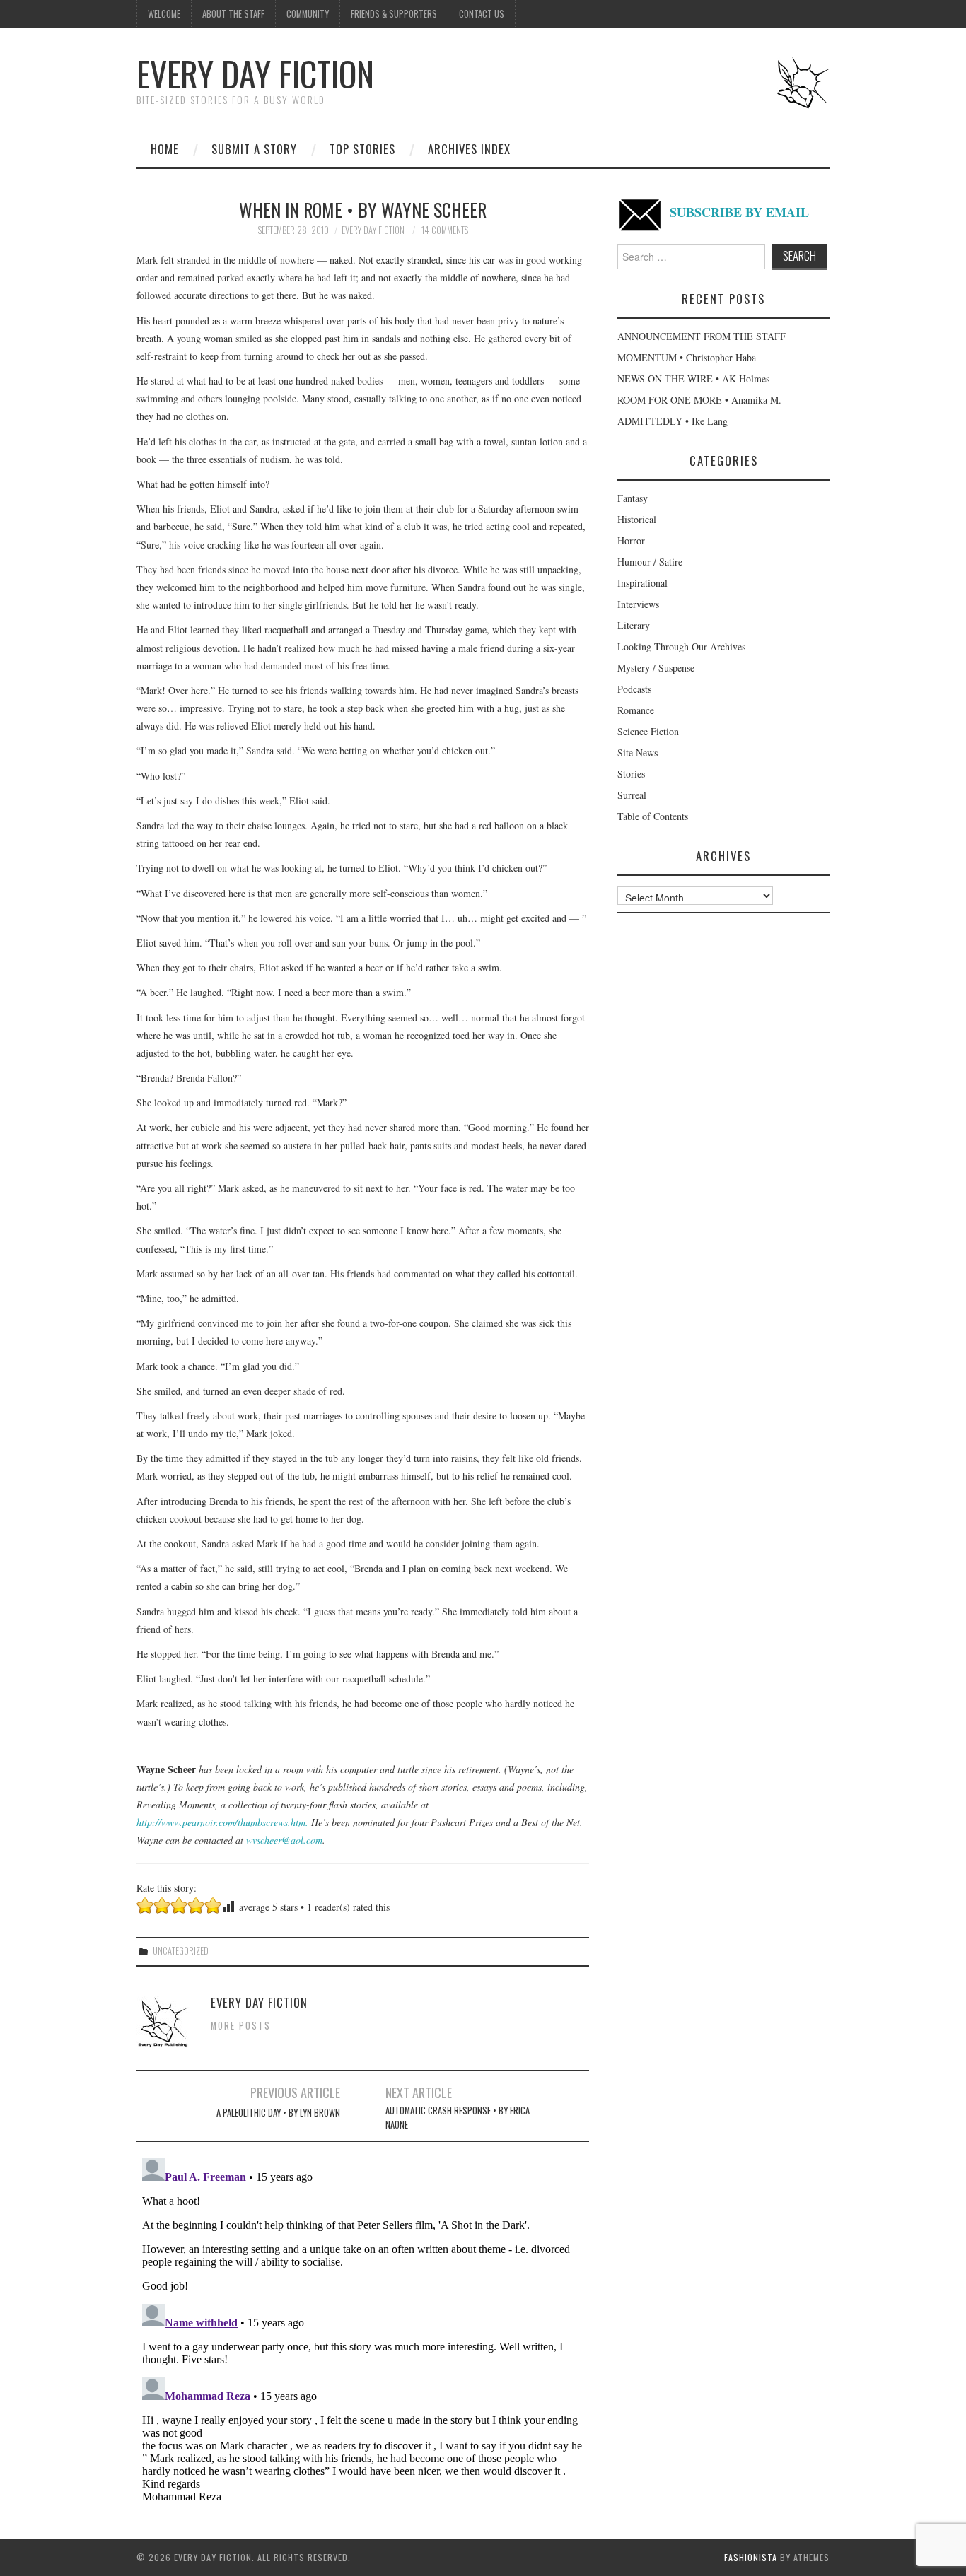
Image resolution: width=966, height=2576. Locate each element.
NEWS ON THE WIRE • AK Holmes (693, 379)
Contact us (482, 14)
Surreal (632, 795)
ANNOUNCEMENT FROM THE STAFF (702, 336)
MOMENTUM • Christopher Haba (687, 357)
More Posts (241, 2026)
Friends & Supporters (394, 14)
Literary (634, 625)
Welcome (164, 14)
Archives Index (469, 149)
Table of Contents (653, 816)
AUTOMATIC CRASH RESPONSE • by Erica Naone (458, 2118)
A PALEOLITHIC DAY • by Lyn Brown (278, 2113)
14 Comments (445, 230)
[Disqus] (363, 2329)
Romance (636, 710)
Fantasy (633, 498)
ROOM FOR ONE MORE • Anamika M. (699, 400)
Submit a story (254, 149)
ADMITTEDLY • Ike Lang (673, 421)
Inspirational (642, 583)
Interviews (638, 604)
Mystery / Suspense (656, 668)
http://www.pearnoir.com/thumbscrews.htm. (222, 1822)
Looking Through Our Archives (681, 646)
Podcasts (634, 689)
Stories (631, 774)
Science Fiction (648, 731)
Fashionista (751, 2557)
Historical (637, 519)
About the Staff (233, 14)
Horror (631, 540)
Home (165, 149)
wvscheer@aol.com (284, 1840)
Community (308, 14)
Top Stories (362, 149)
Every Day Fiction (255, 73)
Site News (638, 753)
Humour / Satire (650, 562)
